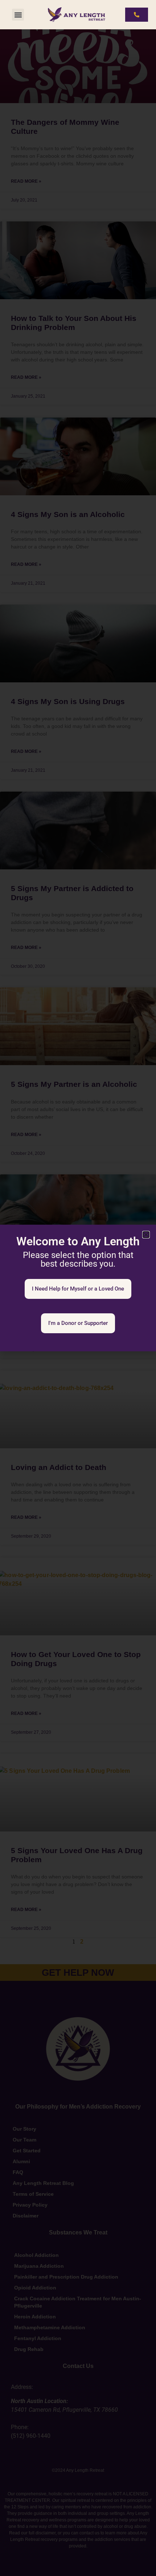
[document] (78, 1288)
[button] (18, 15)
